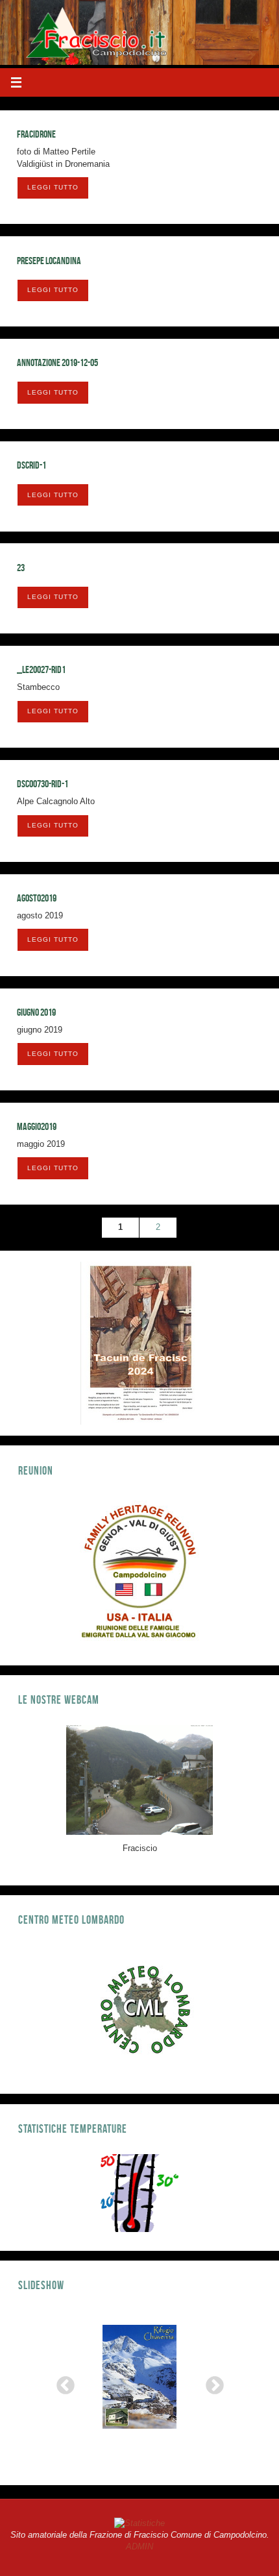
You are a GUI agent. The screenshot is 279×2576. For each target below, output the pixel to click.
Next (211, 2382)
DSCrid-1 (31, 465)
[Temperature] (139, 2193)
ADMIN (139, 2547)
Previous (62, 2382)
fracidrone (36, 134)
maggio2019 (37, 1126)
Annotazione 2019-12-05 (57, 362)
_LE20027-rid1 (41, 669)
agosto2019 (37, 898)
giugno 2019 (36, 1012)
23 (21, 568)
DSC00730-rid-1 (42, 784)
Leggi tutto (53, 187)
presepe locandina (49, 261)
